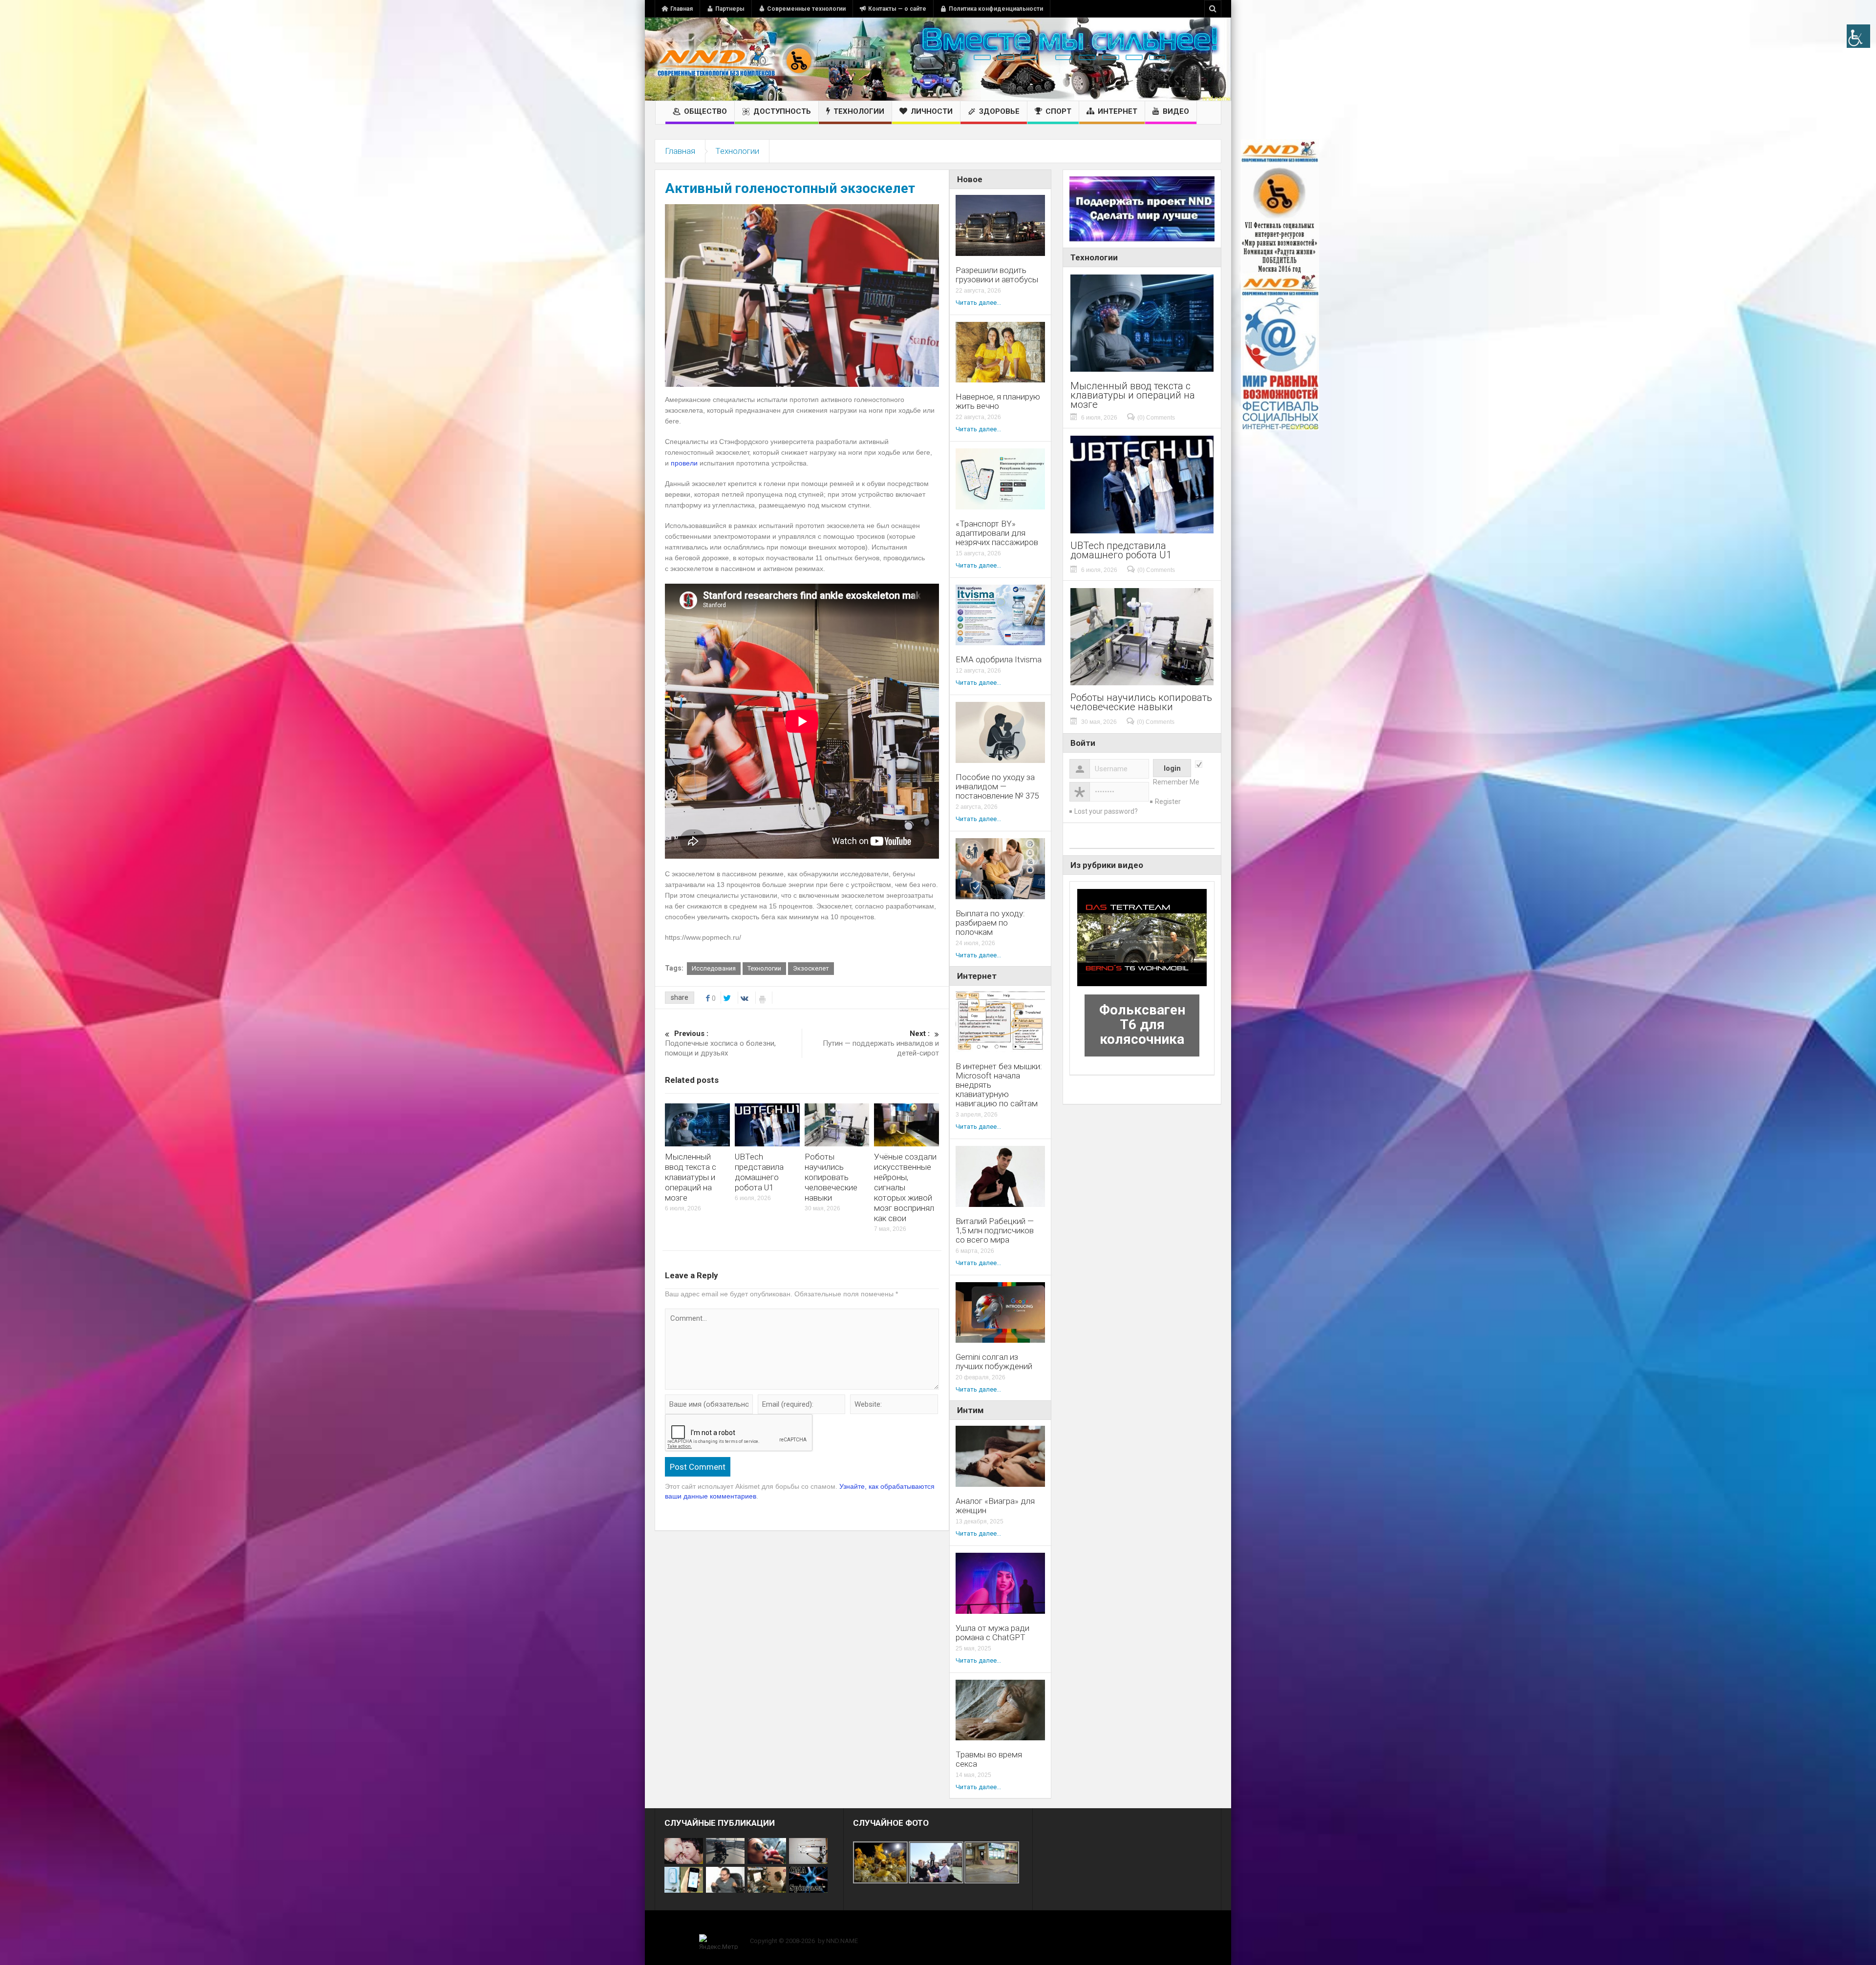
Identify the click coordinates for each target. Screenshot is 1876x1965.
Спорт (1058, 111)
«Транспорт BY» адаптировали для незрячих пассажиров (997, 533)
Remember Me (1176, 782)
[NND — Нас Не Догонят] (735, 59)
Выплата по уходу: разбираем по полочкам (990, 923)
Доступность (782, 111)
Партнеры (730, 9)
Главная (682, 9)
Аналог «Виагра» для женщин (995, 1506)
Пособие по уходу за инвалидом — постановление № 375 (997, 787)
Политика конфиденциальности (996, 9)
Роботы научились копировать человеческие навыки (831, 1177)
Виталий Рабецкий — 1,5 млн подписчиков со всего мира (995, 1231)
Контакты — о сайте (897, 9)
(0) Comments (1156, 418)
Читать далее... (978, 303)
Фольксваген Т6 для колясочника (1142, 1025)
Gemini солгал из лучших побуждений (994, 1362)
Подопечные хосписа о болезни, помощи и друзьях (720, 1043)
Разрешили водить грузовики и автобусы (997, 275)
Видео (1176, 111)
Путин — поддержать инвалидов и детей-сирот (881, 1043)
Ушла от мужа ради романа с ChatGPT (992, 1633)
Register (1168, 802)
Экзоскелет (811, 968)
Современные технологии (806, 9)
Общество (705, 111)
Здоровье (999, 111)
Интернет (1118, 111)
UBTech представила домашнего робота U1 (759, 1172)
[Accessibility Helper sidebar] (1858, 36)
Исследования (714, 968)
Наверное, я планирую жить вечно (998, 401)
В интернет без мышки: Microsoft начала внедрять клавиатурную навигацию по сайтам (999, 1085)
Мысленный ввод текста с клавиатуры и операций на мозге (691, 1177)
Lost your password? (1106, 811)
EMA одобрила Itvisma (999, 660)
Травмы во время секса (989, 1759)
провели (684, 463)
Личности (932, 111)
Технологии (859, 111)
